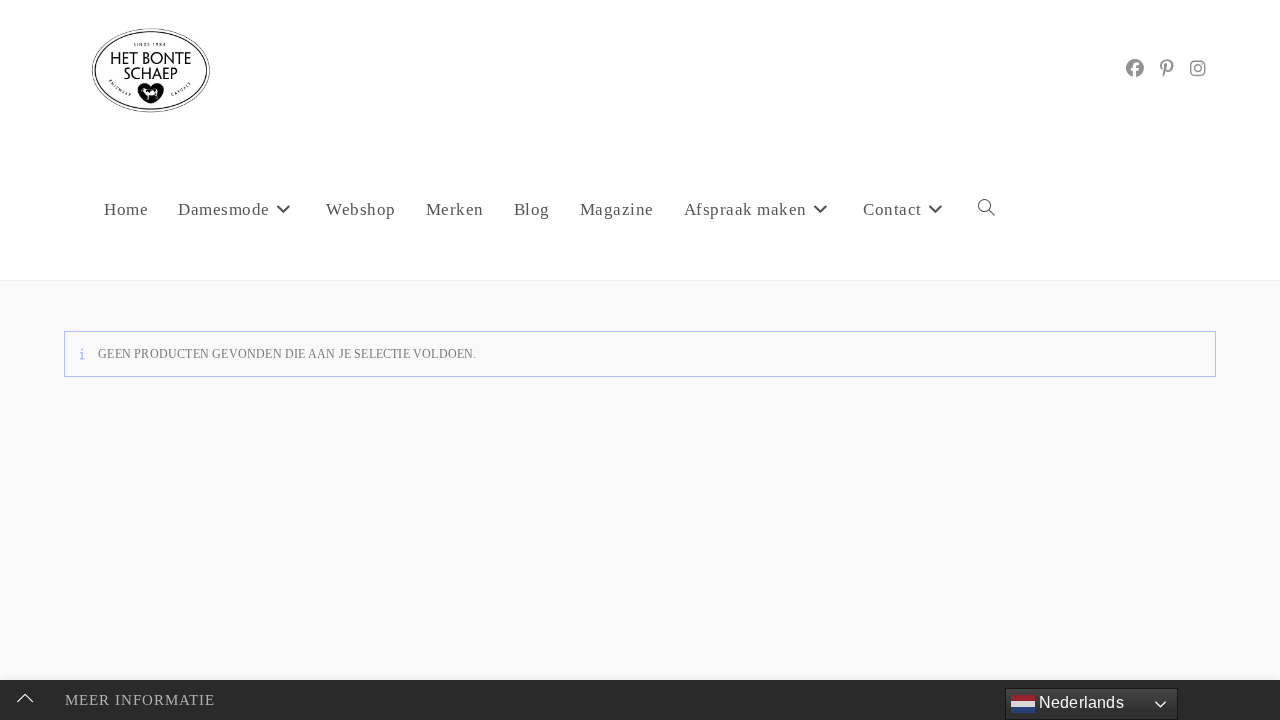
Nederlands (1079, 702)
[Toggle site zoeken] (986, 210)
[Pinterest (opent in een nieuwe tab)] (1167, 69)
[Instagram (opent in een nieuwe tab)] (1198, 69)
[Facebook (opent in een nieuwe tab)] (1135, 69)
